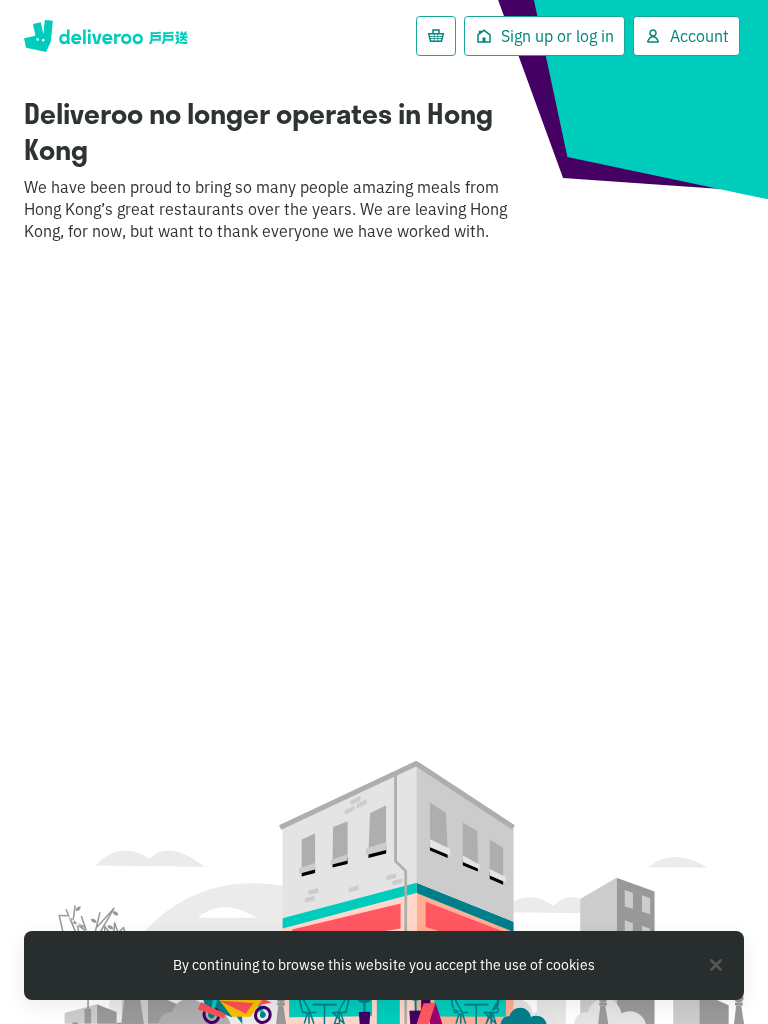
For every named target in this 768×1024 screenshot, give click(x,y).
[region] (384, 965)
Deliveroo (106, 36)
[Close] (716, 965)
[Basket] (436, 36)
